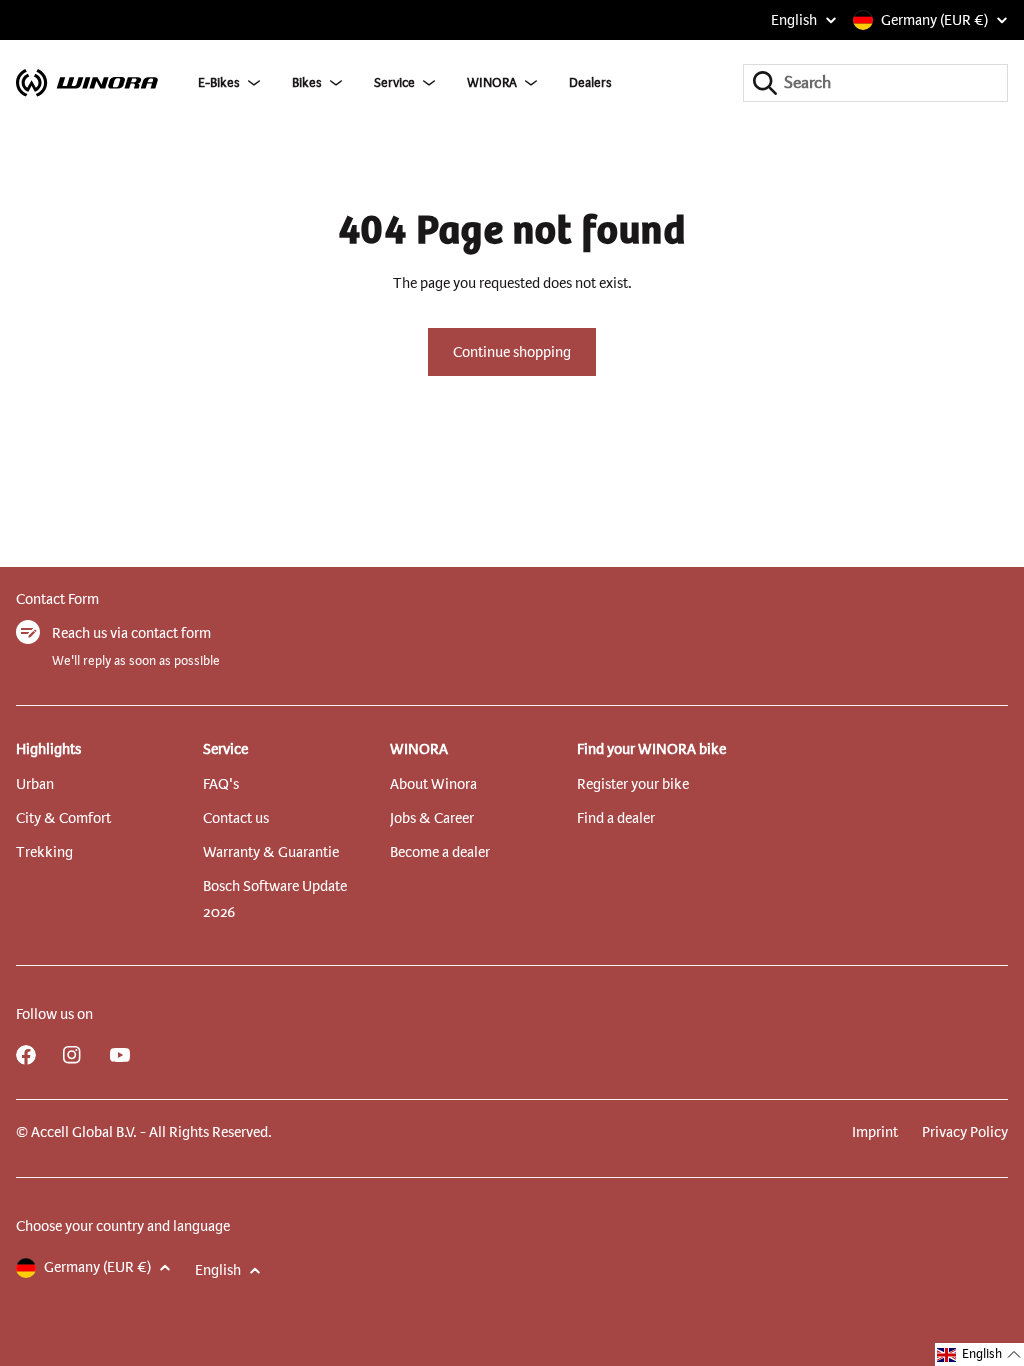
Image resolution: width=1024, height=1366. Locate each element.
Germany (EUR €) (934, 20)
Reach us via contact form (131, 633)
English (794, 20)
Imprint (875, 1132)
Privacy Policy (965, 1132)
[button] (979, 1354)
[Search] (765, 83)
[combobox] (875, 83)
